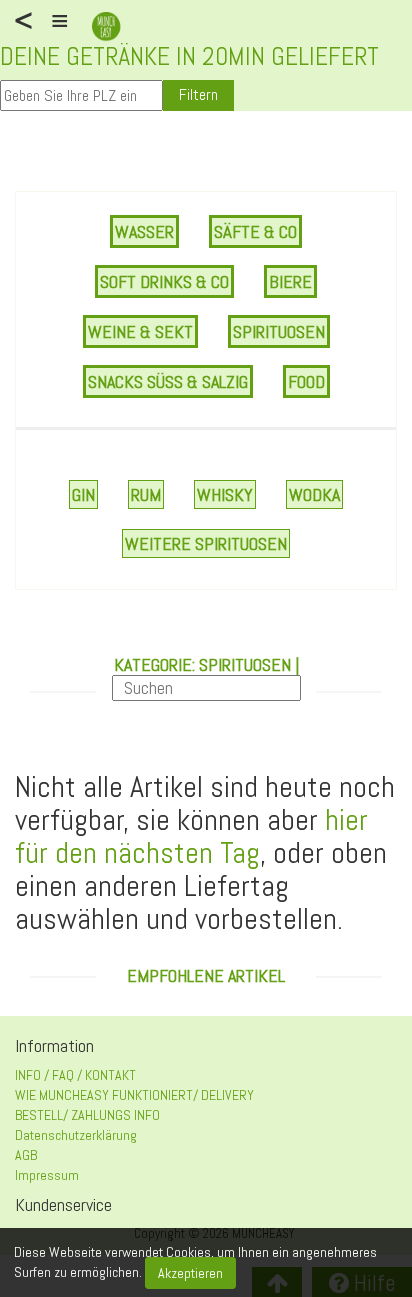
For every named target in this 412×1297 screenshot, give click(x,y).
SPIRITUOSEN (279, 331)
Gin (83, 494)
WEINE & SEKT (140, 331)
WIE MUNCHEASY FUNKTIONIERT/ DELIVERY (134, 1095)
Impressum (47, 1175)
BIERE (290, 281)
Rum (146, 494)
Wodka (314, 494)
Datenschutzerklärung (76, 1135)
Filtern (198, 94)
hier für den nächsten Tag (191, 836)
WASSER (144, 231)
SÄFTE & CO (255, 231)
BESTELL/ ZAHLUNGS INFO (87, 1115)
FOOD (306, 381)
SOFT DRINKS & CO (164, 281)
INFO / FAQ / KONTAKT (75, 1075)
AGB (26, 1155)
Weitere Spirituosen (206, 543)
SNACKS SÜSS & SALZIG (168, 381)
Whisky (225, 494)
